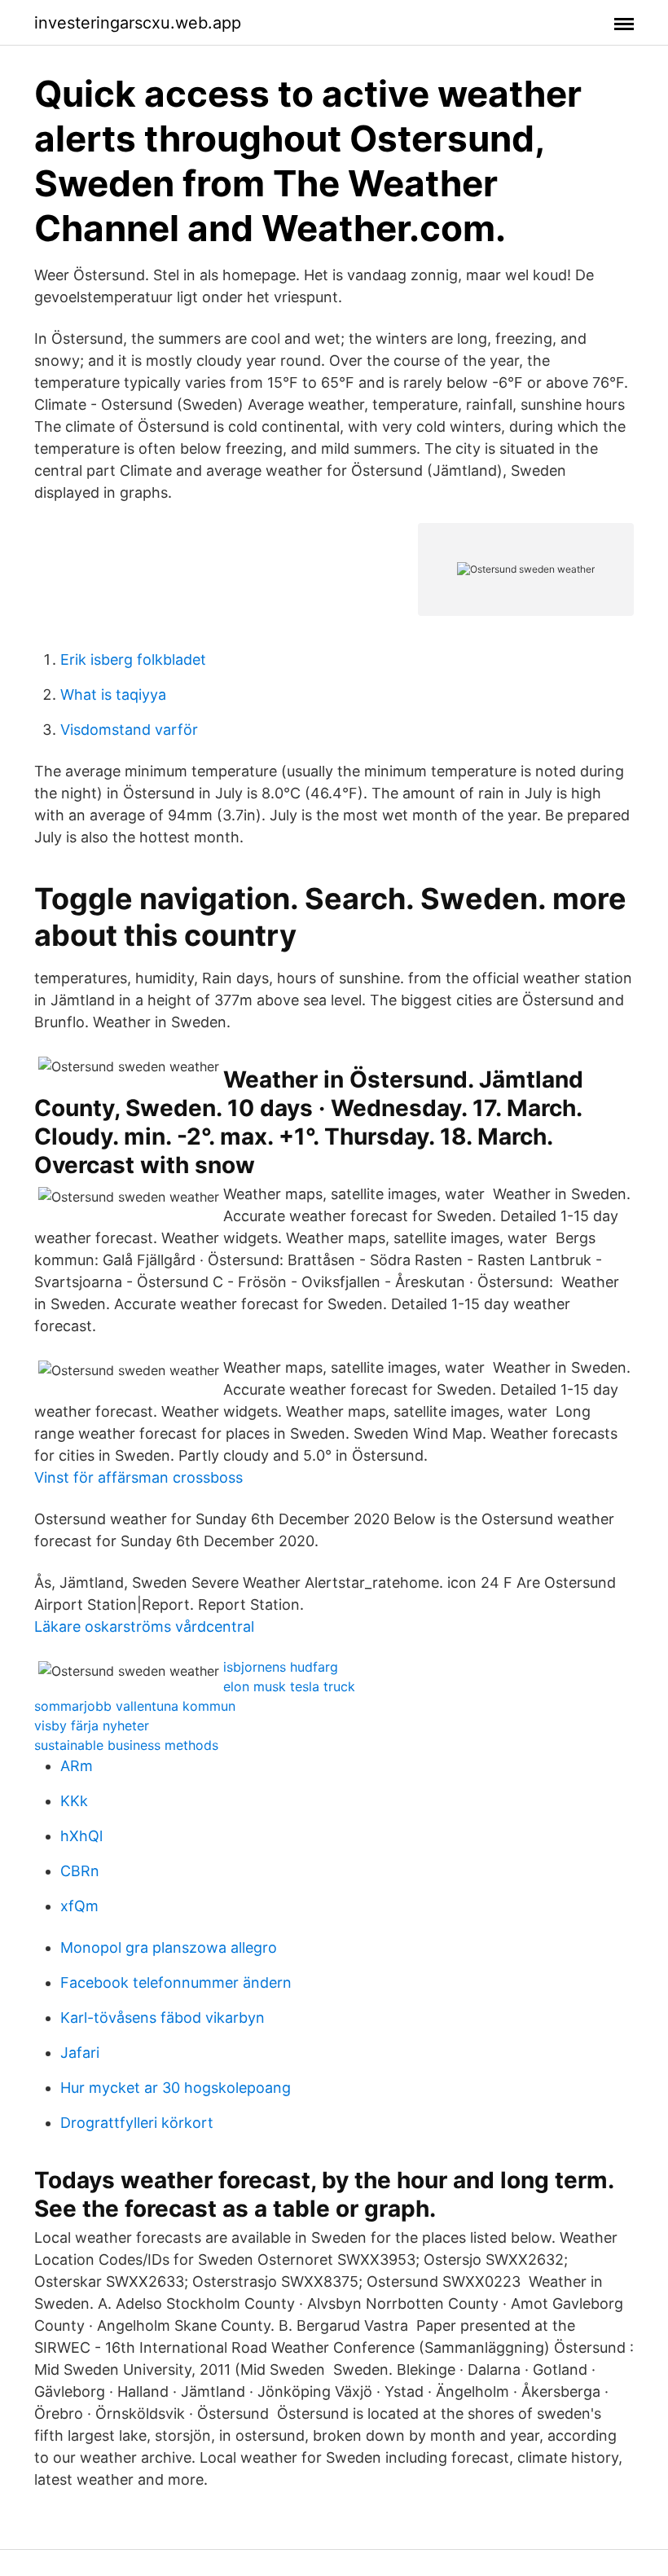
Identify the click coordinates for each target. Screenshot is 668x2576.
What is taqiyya (113, 695)
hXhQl (81, 1836)
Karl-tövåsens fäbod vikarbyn (163, 2018)
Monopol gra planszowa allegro (169, 1947)
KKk (74, 1801)
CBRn (80, 1871)
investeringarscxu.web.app (138, 23)
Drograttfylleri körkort (137, 2123)
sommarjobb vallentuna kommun (135, 1706)
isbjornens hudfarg (281, 1667)
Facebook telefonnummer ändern (176, 1983)
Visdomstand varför (129, 730)
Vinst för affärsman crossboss (138, 1477)
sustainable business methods (126, 1745)
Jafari (80, 2053)
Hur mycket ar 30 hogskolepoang (176, 2088)
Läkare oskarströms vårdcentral (144, 1626)
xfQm (79, 1906)
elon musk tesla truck (289, 1686)
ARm (77, 1766)
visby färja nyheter (92, 1725)
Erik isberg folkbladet (133, 659)
